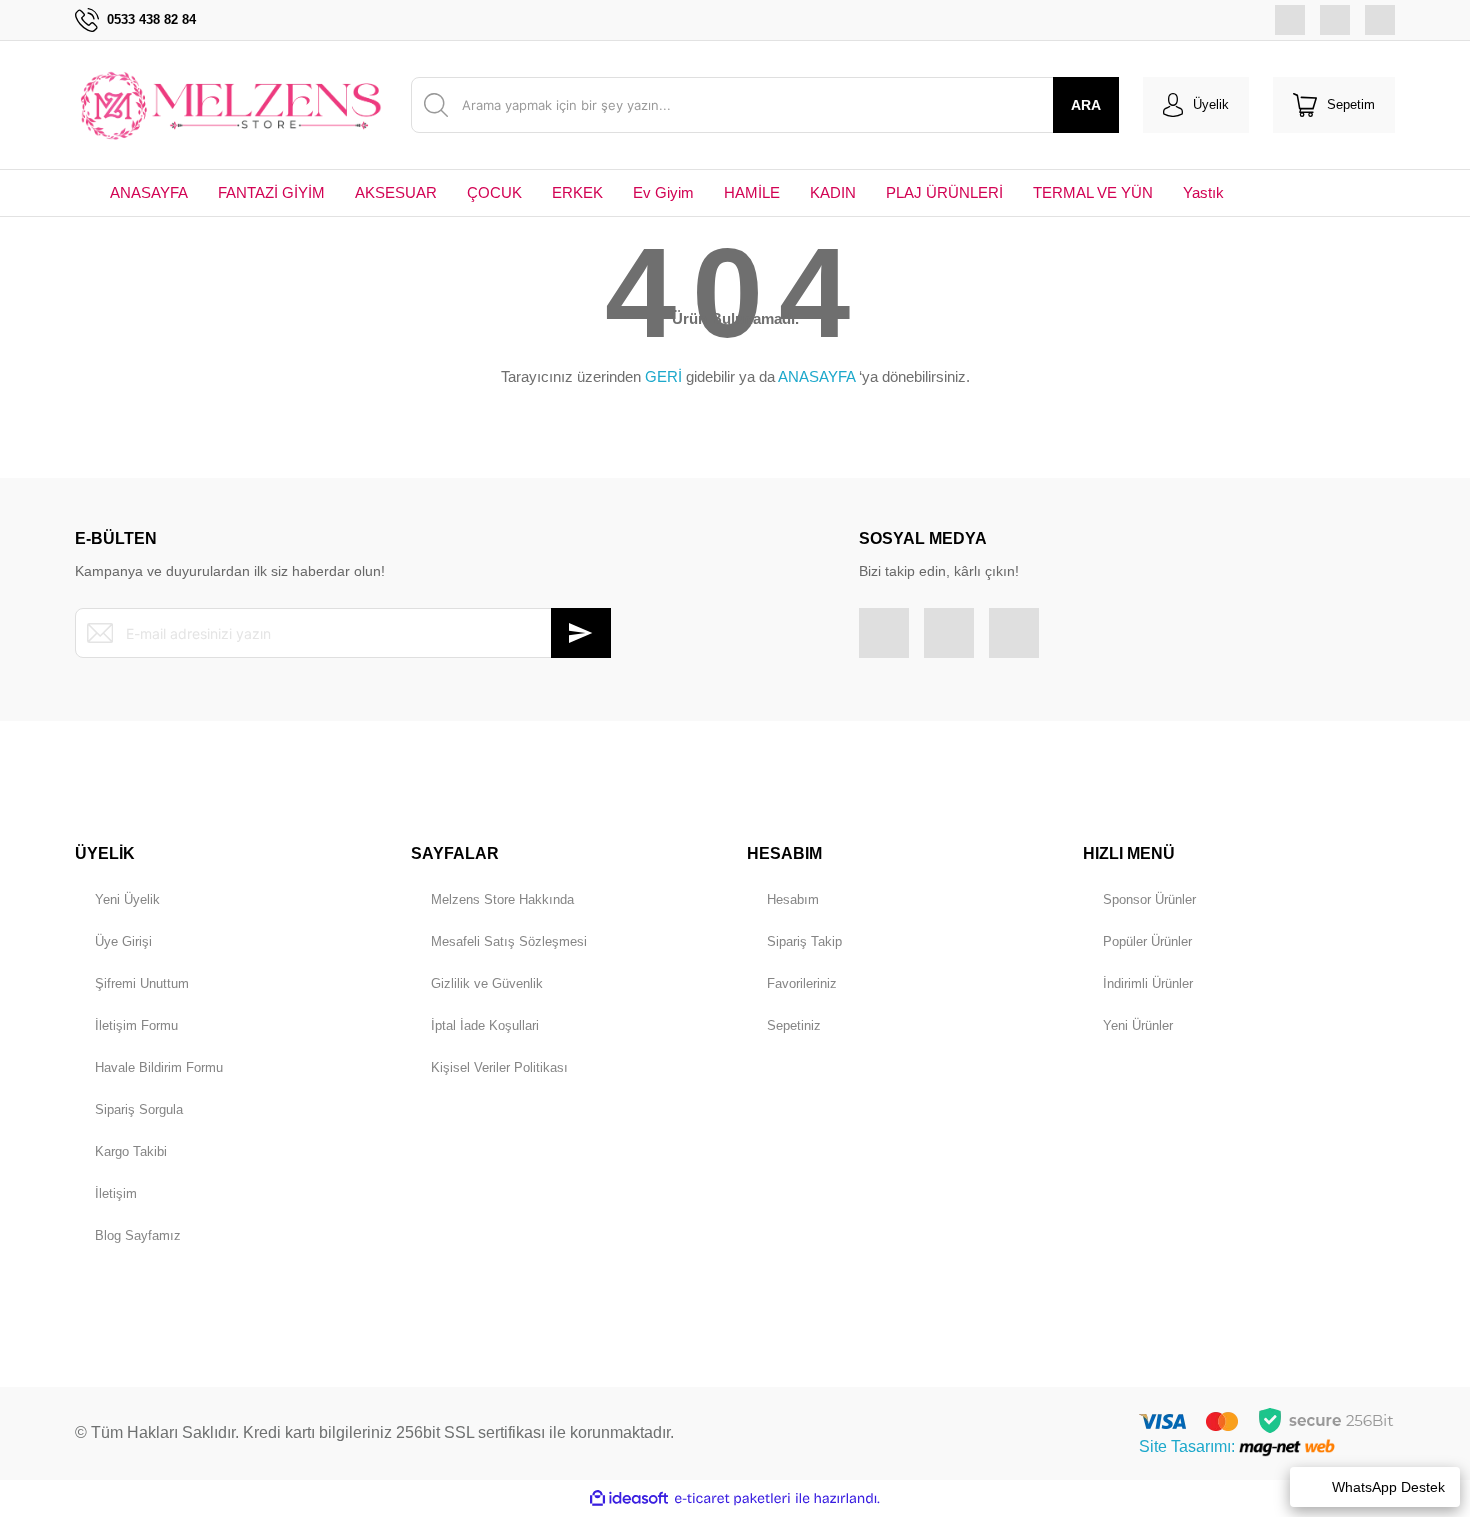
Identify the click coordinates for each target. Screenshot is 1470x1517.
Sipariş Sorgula (139, 1109)
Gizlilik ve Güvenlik (487, 983)
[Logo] (231, 105)
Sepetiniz (794, 1025)
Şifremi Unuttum (142, 983)
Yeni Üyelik (127, 899)
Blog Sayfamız (138, 1235)
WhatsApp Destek (1388, 1487)
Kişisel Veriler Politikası (499, 1067)
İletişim (116, 1193)
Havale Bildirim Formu (159, 1067)
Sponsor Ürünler (1149, 899)
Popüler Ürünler (1147, 941)
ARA (1086, 105)
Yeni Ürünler (1138, 1025)
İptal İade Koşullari (485, 1025)
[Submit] (581, 633)
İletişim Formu (136, 1025)
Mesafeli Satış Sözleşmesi (509, 941)
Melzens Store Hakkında (502, 899)
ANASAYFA (816, 376)
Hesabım (793, 899)
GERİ (663, 376)
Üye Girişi (123, 941)
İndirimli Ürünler (1148, 983)
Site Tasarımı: (1189, 1446)
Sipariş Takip (804, 941)
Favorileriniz (802, 983)
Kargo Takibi (131, 1151)
